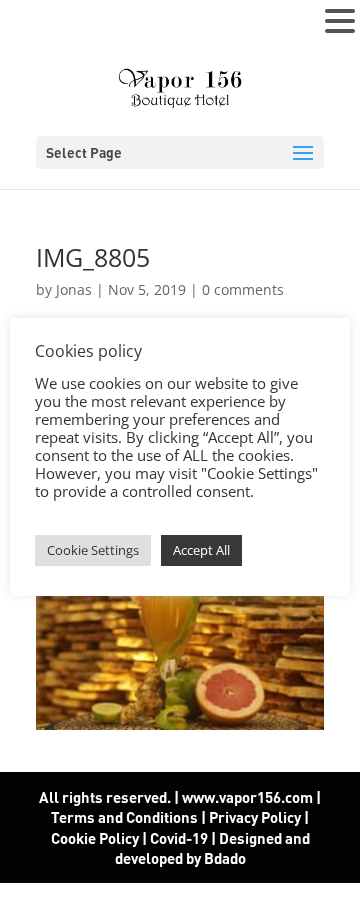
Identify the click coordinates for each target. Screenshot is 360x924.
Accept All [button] (201, 550)
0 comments (243, 289)
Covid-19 (180, 838)
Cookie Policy (95, 838)
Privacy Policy (255, 817)
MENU (45, 25)
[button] (340, 22)
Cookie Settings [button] (93, 550)
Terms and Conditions (124, 817)
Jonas (74, 289)
